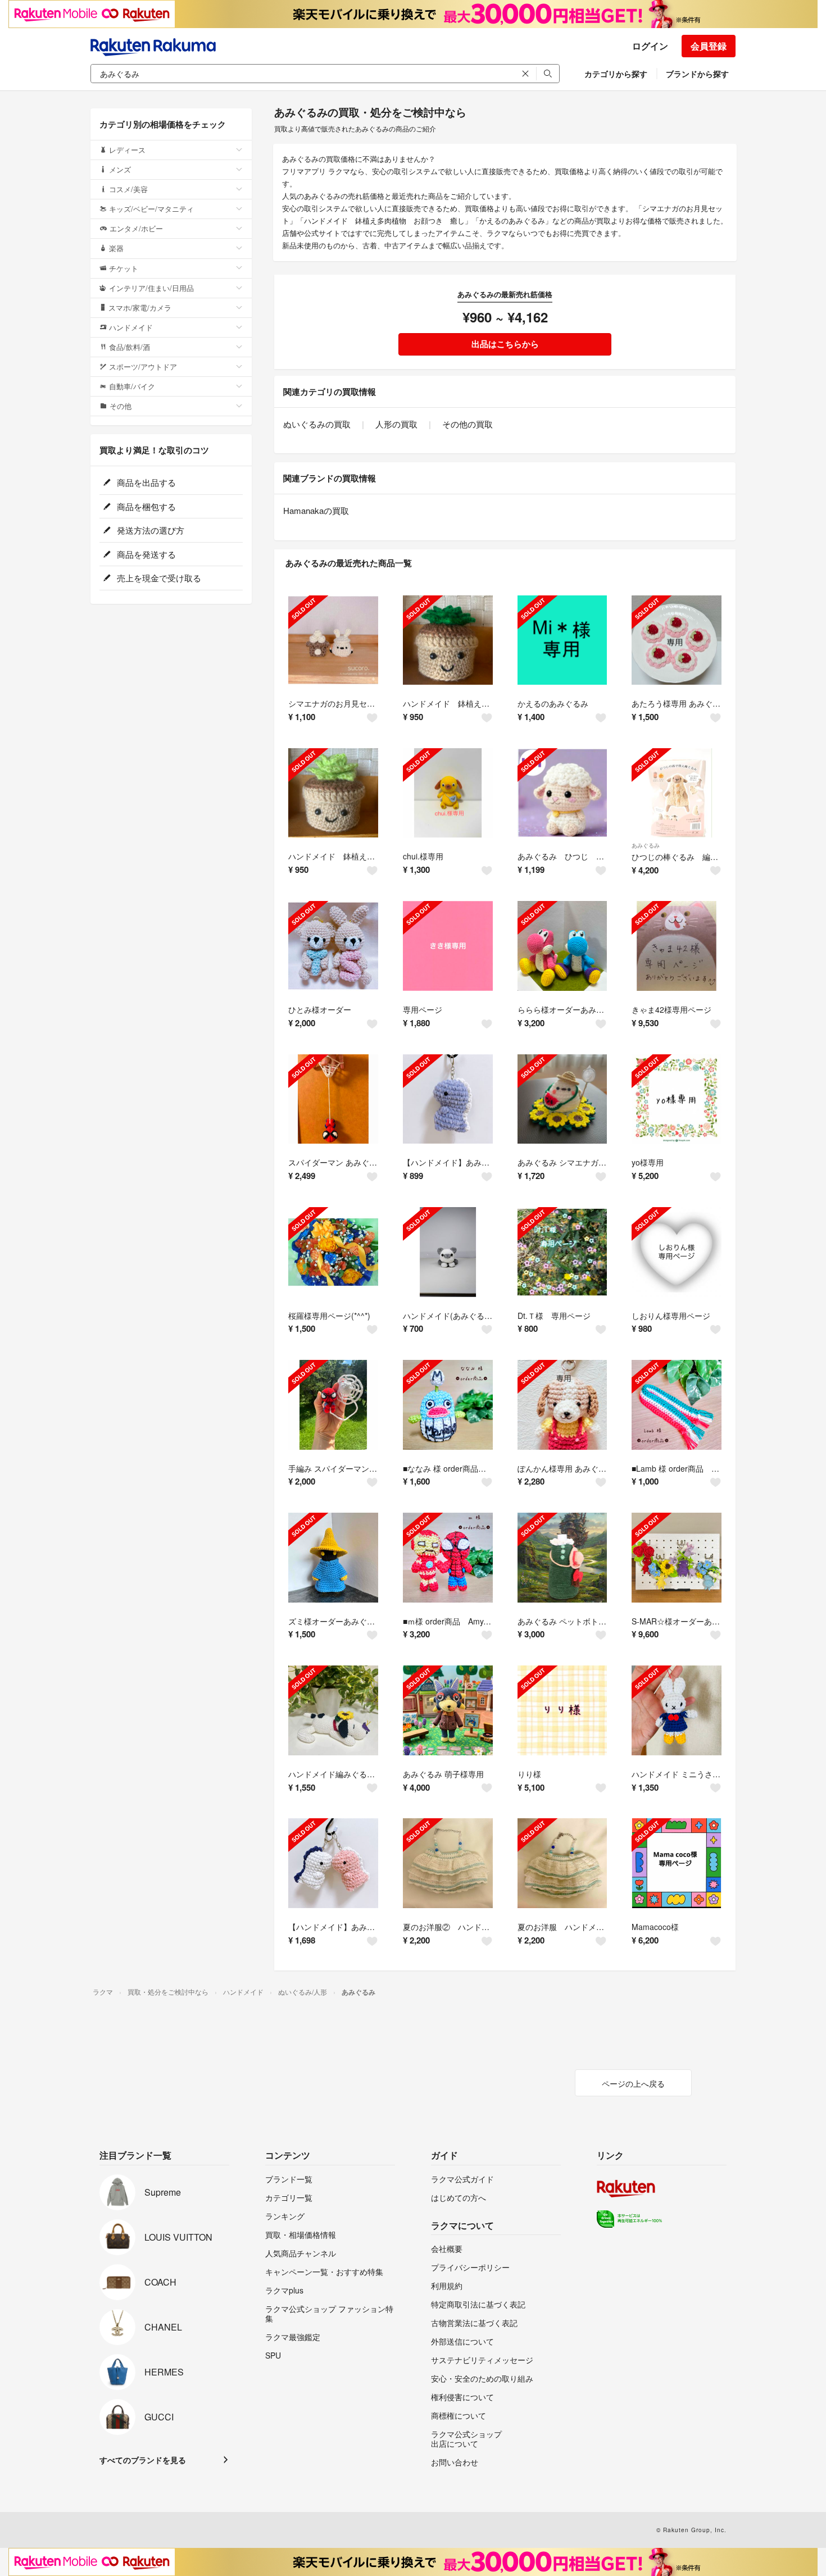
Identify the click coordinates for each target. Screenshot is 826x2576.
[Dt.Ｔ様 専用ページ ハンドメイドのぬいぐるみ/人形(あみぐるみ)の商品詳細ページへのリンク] (562, 1252)
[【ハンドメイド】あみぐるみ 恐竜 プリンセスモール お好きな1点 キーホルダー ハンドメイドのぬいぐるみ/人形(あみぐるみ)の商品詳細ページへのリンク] (448, 1099)
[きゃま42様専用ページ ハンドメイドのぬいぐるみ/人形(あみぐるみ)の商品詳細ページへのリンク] (677, 946)
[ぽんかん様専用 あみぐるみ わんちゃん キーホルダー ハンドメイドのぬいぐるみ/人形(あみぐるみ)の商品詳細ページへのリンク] (562, 1405)
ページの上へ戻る (633, 2083)
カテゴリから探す (616, 74)
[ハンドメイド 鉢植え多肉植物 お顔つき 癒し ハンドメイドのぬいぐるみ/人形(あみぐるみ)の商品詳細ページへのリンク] (448, 640)
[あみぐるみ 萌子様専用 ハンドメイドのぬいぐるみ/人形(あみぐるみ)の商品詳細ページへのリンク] (448, 1710)
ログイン (650, 46)
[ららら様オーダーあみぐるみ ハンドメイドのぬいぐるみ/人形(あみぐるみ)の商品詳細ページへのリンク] (562, 946)
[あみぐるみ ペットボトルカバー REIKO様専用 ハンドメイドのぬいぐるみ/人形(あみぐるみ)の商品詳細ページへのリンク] (562, 1558)
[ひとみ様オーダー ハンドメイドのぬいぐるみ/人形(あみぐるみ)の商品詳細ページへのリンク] (333, 946)
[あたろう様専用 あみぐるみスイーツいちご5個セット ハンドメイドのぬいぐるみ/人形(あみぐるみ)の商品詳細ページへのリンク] (677, 640)
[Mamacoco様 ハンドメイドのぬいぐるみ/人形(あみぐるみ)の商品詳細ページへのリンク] (677, 1863)
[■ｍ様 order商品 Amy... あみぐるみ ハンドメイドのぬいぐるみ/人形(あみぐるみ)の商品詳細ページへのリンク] (448, 1558)
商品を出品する (145, 482)
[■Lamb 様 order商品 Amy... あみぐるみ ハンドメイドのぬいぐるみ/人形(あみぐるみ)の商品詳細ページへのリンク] (677, 1405)
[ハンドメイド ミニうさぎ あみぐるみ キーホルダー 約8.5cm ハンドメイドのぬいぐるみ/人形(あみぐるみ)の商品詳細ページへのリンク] (677, 1710)
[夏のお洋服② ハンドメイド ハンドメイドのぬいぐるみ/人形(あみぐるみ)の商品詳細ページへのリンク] (448, 1863)
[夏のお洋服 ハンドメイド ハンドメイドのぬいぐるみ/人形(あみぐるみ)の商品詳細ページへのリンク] (562, 1863)
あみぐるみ (646, 845)
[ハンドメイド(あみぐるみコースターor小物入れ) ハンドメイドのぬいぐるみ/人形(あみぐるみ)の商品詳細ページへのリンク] (448, 1252)
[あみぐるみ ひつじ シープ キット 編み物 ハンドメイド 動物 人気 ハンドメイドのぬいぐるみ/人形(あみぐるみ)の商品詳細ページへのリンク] (562, 793)
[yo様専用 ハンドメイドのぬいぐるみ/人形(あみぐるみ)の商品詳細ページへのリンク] (677, 1099)
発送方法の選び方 (149, 530)
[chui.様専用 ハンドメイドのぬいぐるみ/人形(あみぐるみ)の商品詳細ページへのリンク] (448, 793)
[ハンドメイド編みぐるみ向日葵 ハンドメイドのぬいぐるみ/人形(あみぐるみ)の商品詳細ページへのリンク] (333, 1710)
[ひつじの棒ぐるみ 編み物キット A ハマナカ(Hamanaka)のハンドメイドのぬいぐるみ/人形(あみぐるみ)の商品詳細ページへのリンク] (677, 793)
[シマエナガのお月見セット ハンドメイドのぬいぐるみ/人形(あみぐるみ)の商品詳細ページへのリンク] (333, 640)
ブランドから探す (697, 74)
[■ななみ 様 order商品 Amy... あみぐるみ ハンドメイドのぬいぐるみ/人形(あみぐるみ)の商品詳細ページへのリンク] (448, 1405)
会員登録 (709, 46)
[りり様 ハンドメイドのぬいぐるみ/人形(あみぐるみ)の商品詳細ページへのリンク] (562, 1710)
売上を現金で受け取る (158, 578)
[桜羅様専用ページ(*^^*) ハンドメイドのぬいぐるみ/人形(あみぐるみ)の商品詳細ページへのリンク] (333, 1252)
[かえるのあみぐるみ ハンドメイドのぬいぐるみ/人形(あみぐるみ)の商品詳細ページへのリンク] (562, 640)
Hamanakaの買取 (316, 510)
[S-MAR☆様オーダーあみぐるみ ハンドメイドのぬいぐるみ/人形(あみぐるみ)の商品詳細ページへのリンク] (677, 1558)
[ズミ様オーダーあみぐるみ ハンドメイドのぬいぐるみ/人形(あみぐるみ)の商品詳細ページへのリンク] (333, 1558)
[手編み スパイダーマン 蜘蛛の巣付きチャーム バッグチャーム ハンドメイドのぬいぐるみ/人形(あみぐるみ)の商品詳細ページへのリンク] (333, 1405)
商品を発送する (145, 554)
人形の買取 (396, 424)
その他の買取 (468, 424)
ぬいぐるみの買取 (317, 424)
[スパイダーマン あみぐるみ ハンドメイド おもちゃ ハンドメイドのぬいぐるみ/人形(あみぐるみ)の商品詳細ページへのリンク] (333, 1099)
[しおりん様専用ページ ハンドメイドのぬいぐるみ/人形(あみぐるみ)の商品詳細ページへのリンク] (677, 1252)
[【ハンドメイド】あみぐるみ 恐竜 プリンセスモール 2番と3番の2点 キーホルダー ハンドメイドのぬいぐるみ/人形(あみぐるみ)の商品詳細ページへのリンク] (333, 1863)
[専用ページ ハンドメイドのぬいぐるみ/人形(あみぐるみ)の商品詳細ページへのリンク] (448, 946)
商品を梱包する (145, 506)
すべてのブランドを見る (143, 2460)
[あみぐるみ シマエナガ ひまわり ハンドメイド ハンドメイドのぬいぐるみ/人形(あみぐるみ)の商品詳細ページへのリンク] (562, 1099)
